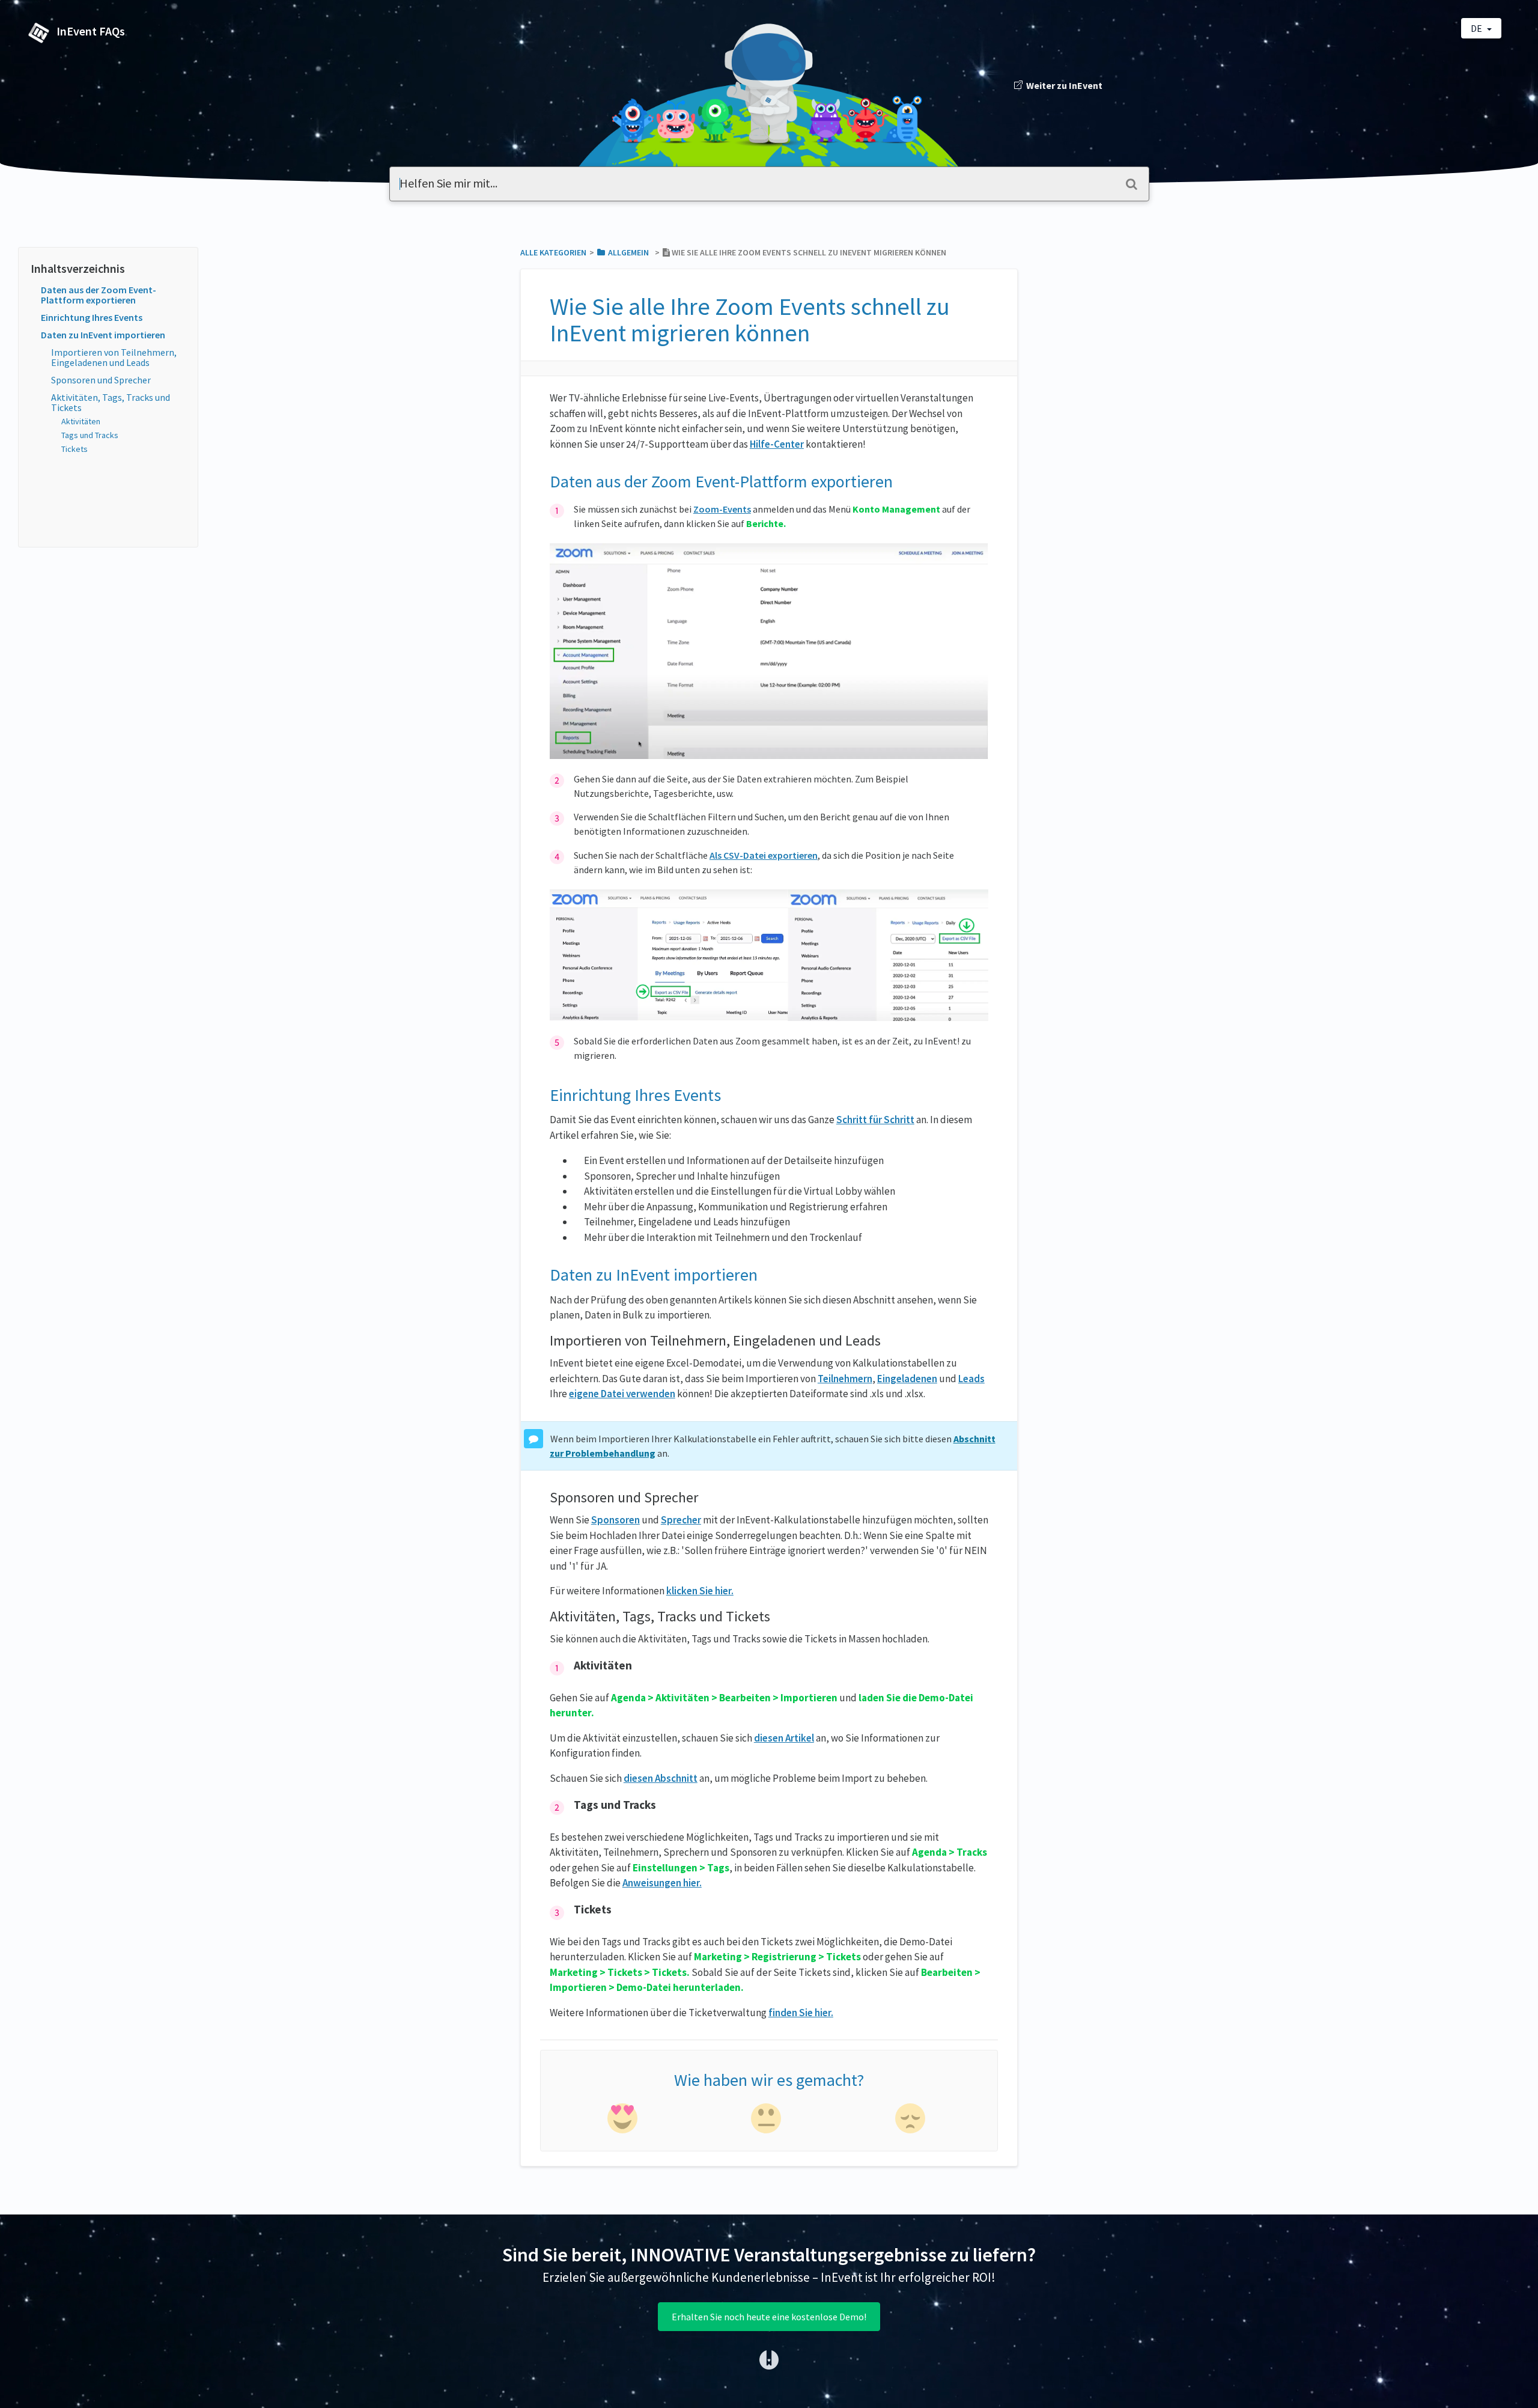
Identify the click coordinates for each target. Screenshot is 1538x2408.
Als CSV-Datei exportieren (764, 855)
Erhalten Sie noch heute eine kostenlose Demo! (769, 2317)
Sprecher (681, 1520)
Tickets (74, 449)
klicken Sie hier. (700, 1591)
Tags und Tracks (90, 435)
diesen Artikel (784, 1738)
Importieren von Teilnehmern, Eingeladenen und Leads (114, 357)
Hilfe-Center (777, 444)
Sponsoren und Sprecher (101, 380)
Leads (971, 1379)
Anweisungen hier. (662, 1883)
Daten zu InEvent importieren (103, 335)
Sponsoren (616, 1520)
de (1477, 28)
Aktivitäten (81, 421)
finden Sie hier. (801, 2013)
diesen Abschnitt (661, 1778)
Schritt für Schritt (875, 1120)
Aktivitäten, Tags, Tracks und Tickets (111, 402)
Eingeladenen (907, 1379)
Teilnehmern (845, 1379)
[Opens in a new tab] (769, 2359)
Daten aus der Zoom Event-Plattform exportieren (99, 295)
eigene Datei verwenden (622, 1394)
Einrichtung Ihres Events (92, 317)
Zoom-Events (722, 509)
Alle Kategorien (553, 252)
